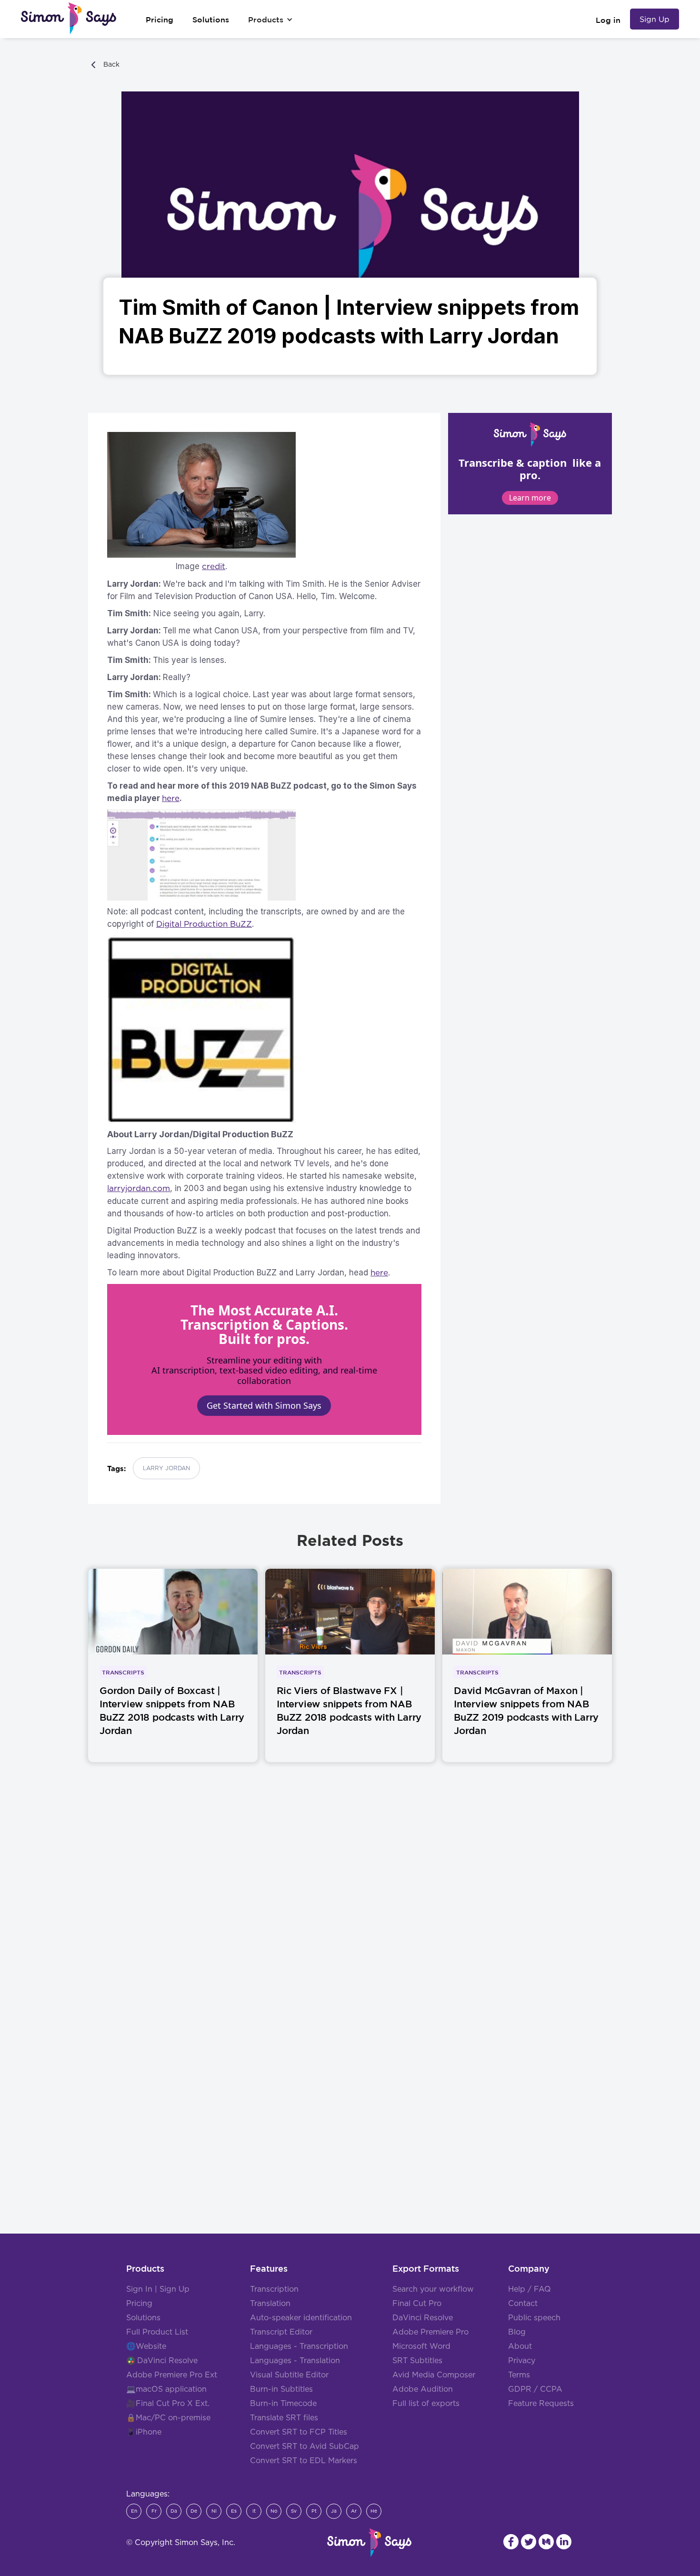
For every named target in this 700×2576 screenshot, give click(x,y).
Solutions (143, 2318)
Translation (270, 2304)
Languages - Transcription (299, 2346)
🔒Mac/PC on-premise (168, 2418)
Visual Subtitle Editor (289, 2375)
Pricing (139, 2304)
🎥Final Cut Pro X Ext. (168, 2404)
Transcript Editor (281, 2332)
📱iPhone (144, 2432)
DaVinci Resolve (167, 2361)
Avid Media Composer (434, 2375)
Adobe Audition (423, 2389)
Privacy (522, 2361)
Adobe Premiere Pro (430, 2332)
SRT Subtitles (417, 2361)
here (379, 1273)
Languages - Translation (295, 2361)
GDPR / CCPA (535, 2389)
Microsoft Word (421, 2346)
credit (214, 566)
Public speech (534, 2318)
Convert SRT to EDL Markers (304, 2461)
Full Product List (157, 2332)
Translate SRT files (284, 2418)
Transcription (274, 2289)
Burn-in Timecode (283, 2404)
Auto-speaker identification (301, 2318)
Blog (517, 2332)
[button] (270, 20)
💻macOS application (166, 2389)
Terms (519, 2375)
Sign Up (655, 19)
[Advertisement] (350, 1922)
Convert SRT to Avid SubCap (305, 2446)
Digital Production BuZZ (204, 924)
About (520, 2346)
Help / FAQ (530, 2289)
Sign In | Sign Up (158, 2289)
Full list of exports (426, 2404)
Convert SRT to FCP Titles (299, 2432)
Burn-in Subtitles (281, 2389)
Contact (523, 2304)
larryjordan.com (139, 1188)
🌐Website (146, 2346)
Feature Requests (541, 2404)
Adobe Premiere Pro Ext (172, 2375)
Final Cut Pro (417, 2304)
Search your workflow (433, 2289)
